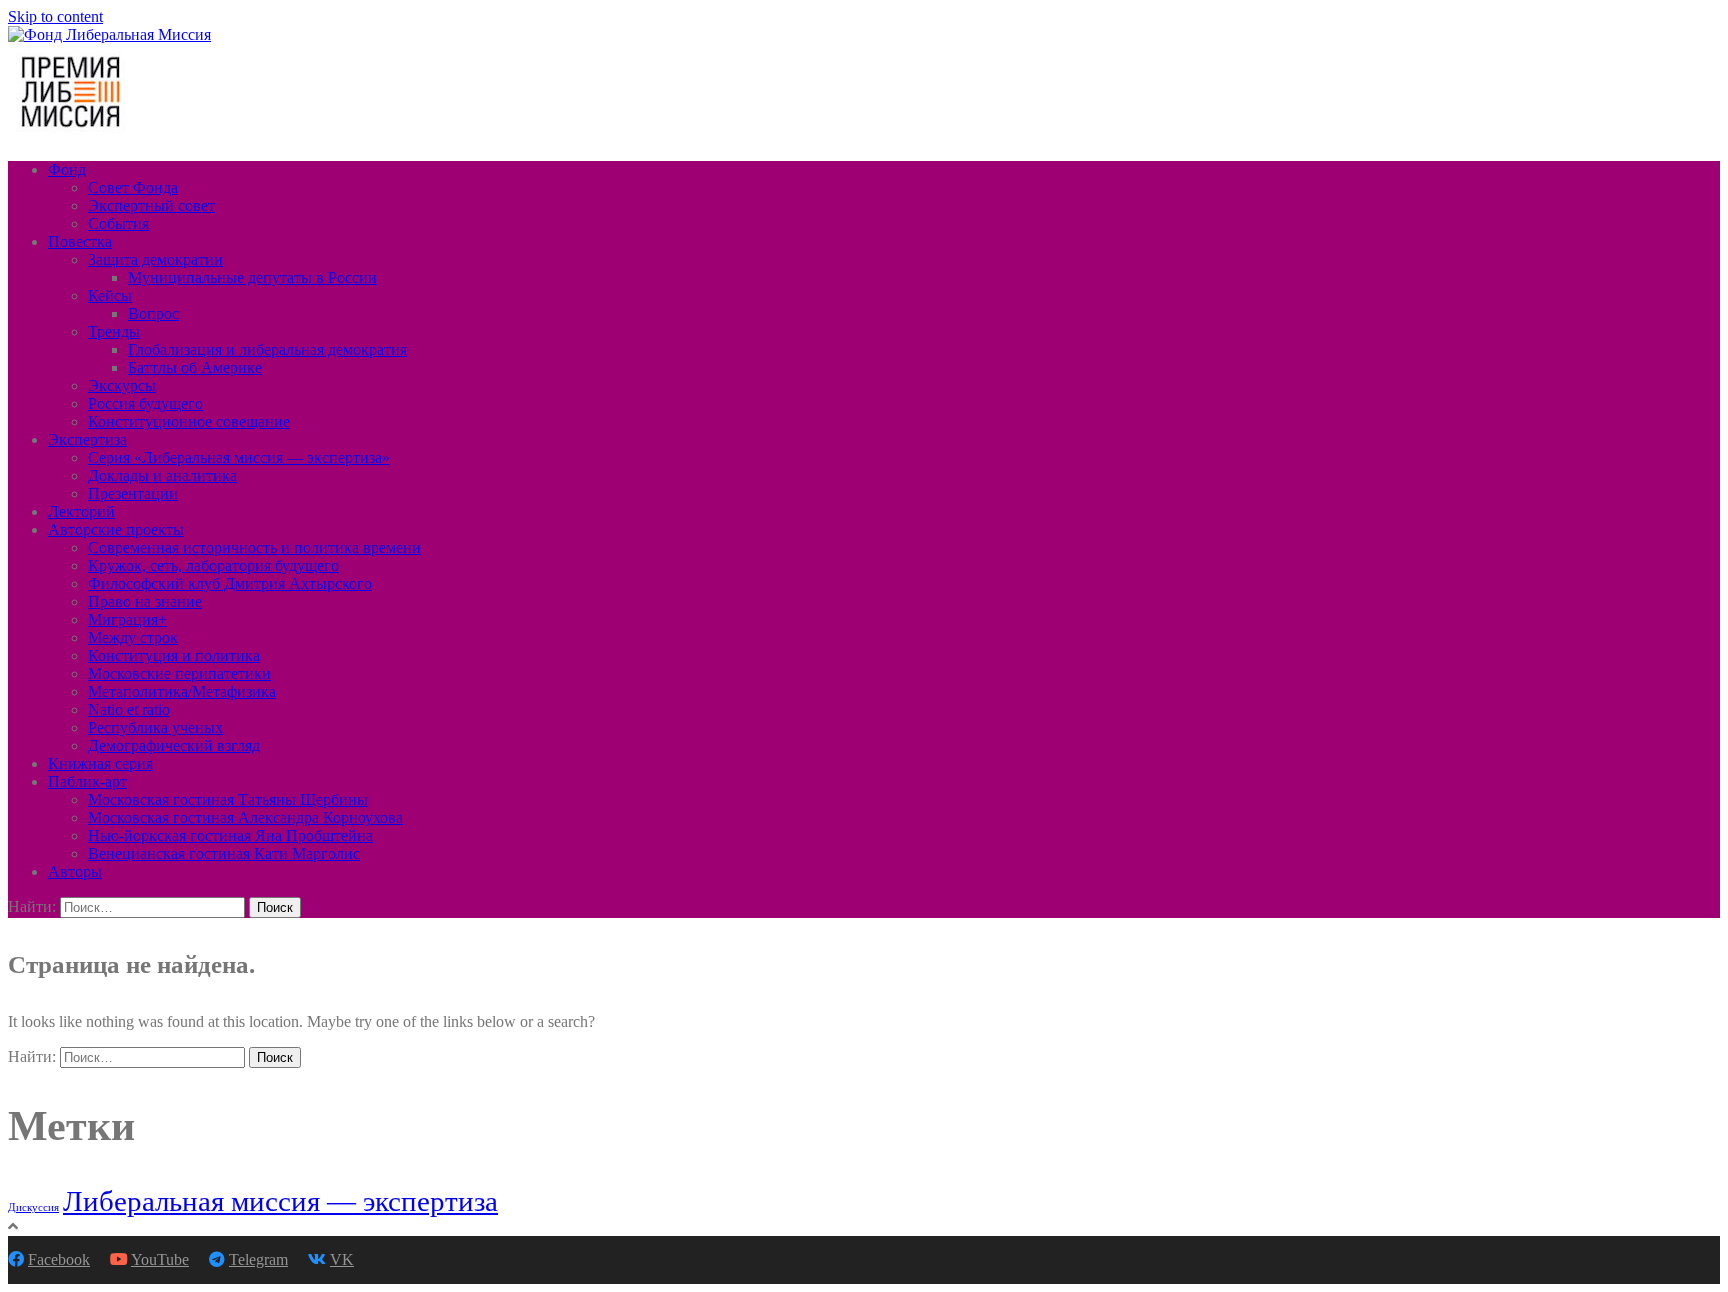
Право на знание (145, 601)
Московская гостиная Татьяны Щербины (228, 799)
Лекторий (81, 511)
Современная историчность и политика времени (254, 547)
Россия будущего (145, 403)
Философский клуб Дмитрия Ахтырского (230, 583)
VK (342, 1259)
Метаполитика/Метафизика (182, 691)
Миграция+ (127, 619)
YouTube (160, 1259)
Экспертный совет (151, 205)
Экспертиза (87, 439)
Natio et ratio (129, 709)
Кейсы (110, 295)
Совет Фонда (133, 187)
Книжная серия (100, 763)
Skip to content (55, 16)
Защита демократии (155, 259)
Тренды (114, 331)
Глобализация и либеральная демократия (267, 349)
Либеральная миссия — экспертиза (280, 1201)
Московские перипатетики (179, 673)
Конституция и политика (174, 655)
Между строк (133, 637)
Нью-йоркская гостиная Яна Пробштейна (230, 835)
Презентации (133, 493)
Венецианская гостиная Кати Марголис (224, 853)
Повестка (80, 241)
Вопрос (153, 313)
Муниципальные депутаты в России (252, 277)
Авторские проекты (116, 529)
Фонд (67, 169)
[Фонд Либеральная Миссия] (109, 34)
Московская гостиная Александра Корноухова (245, 817)
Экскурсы (122, 385)
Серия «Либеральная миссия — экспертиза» (239, 457)
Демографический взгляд (174, 745)
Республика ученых (155, 727)
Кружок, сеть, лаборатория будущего (213, 565)
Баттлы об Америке (195, 367)
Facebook (59, 1259)
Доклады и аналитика (162, 475)
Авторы (75, 871)
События (118, 223)
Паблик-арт (87, 781)
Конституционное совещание (189, 421)
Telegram (258, 1259)
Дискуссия (33, 1207)
